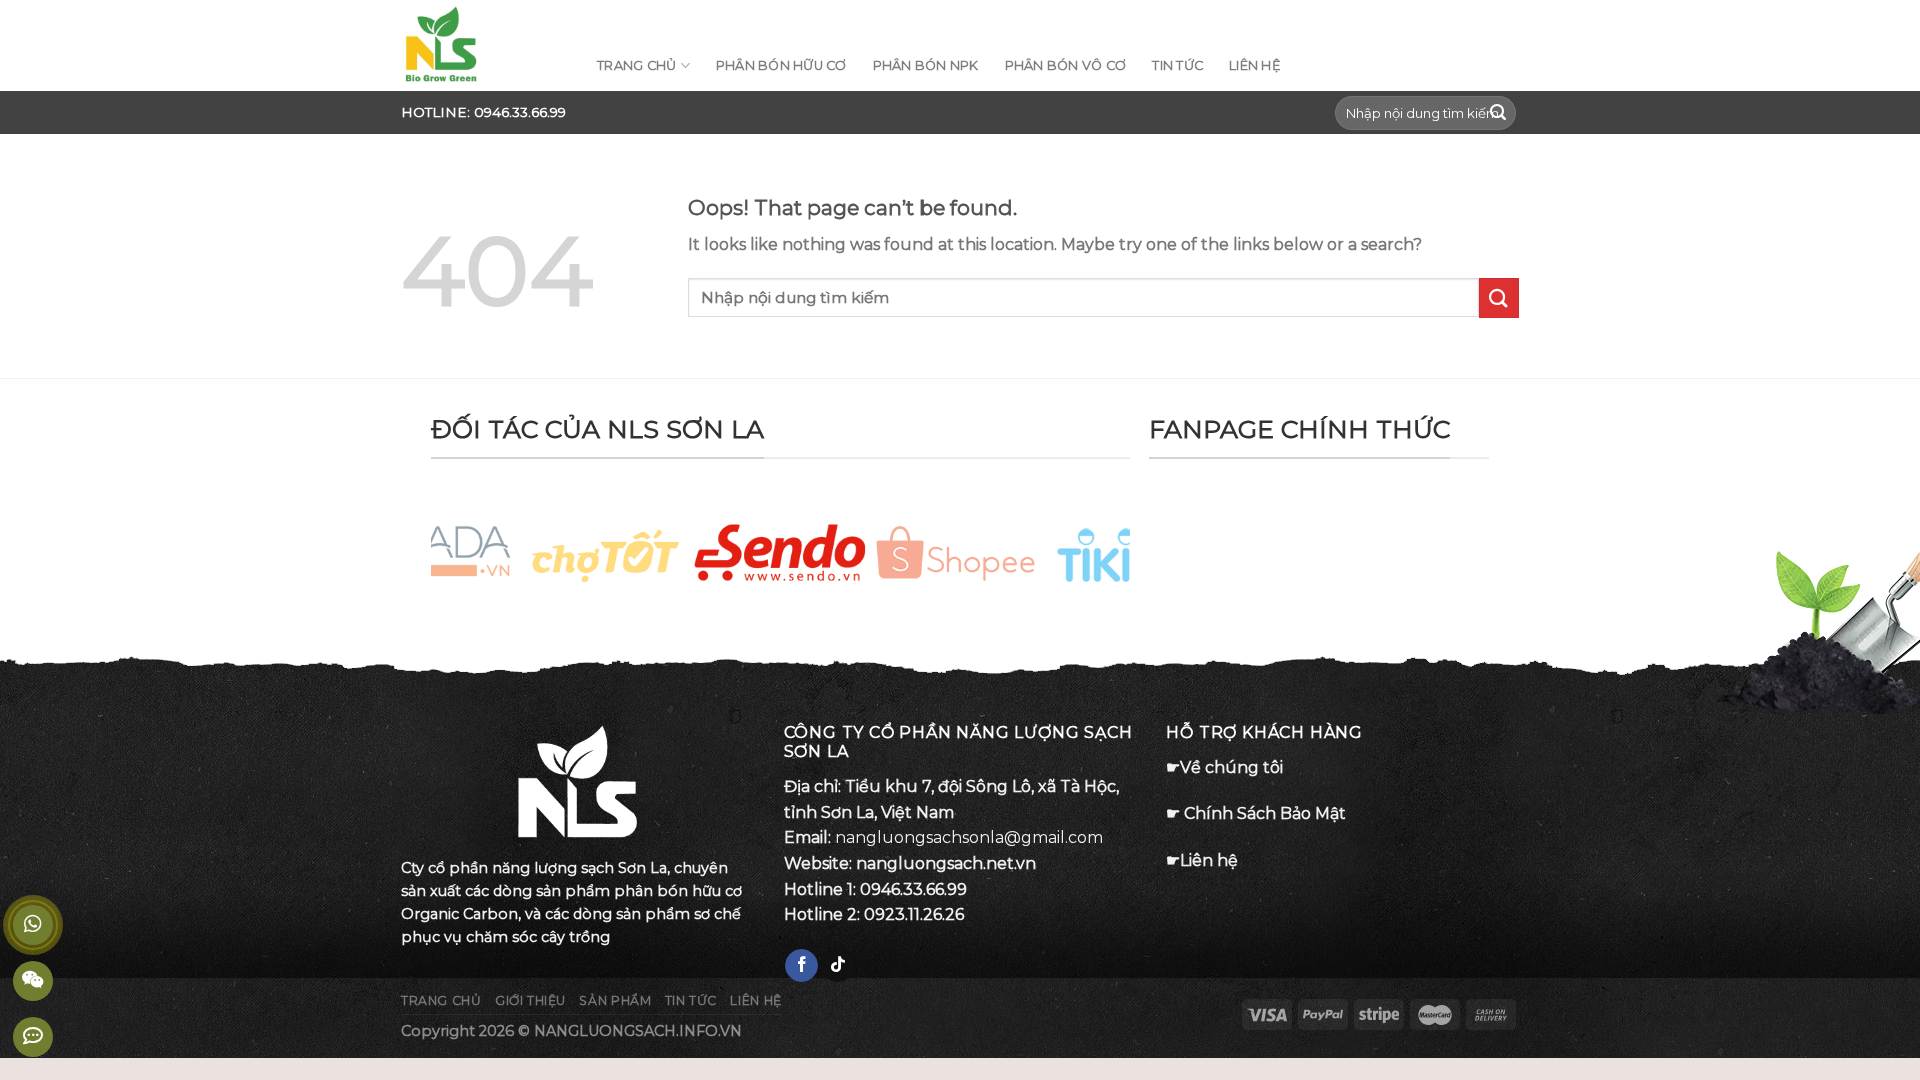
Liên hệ (1386, 19)
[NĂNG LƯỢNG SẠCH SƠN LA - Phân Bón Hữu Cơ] (484, 45)
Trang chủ (441, 1000)
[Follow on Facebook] (801, 966)
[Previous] (470, 559)
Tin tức (1319, 19)
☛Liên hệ (1202, 860)
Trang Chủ (636, 65)
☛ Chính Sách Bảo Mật (1256, 813)
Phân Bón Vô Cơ (1066, 65)
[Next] (1091, 559)
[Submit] (1498, 113)
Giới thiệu (530, 1000)
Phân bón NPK (926, 65)
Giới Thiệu (1244, 19)
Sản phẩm (615, 1000)
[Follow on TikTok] (837, 966)
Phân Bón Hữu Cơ (781, 65)
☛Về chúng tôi (1224, 767)
